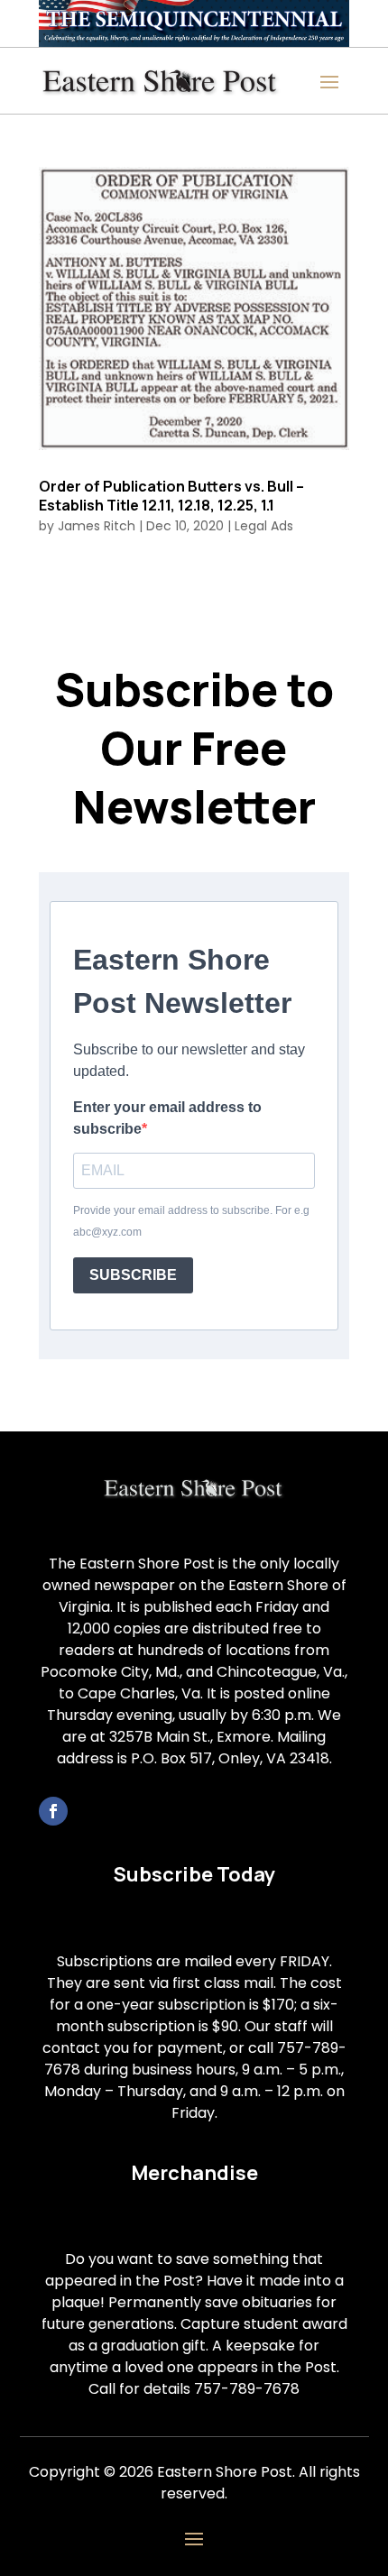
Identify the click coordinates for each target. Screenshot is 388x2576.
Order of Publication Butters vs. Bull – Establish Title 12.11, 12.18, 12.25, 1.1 (171, 496)
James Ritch (97, 526)
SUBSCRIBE (133, 1275)
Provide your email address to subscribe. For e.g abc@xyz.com (191, 1221)
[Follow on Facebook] (53, 1811)
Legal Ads (264, 526)
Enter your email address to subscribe (167, 1118)
